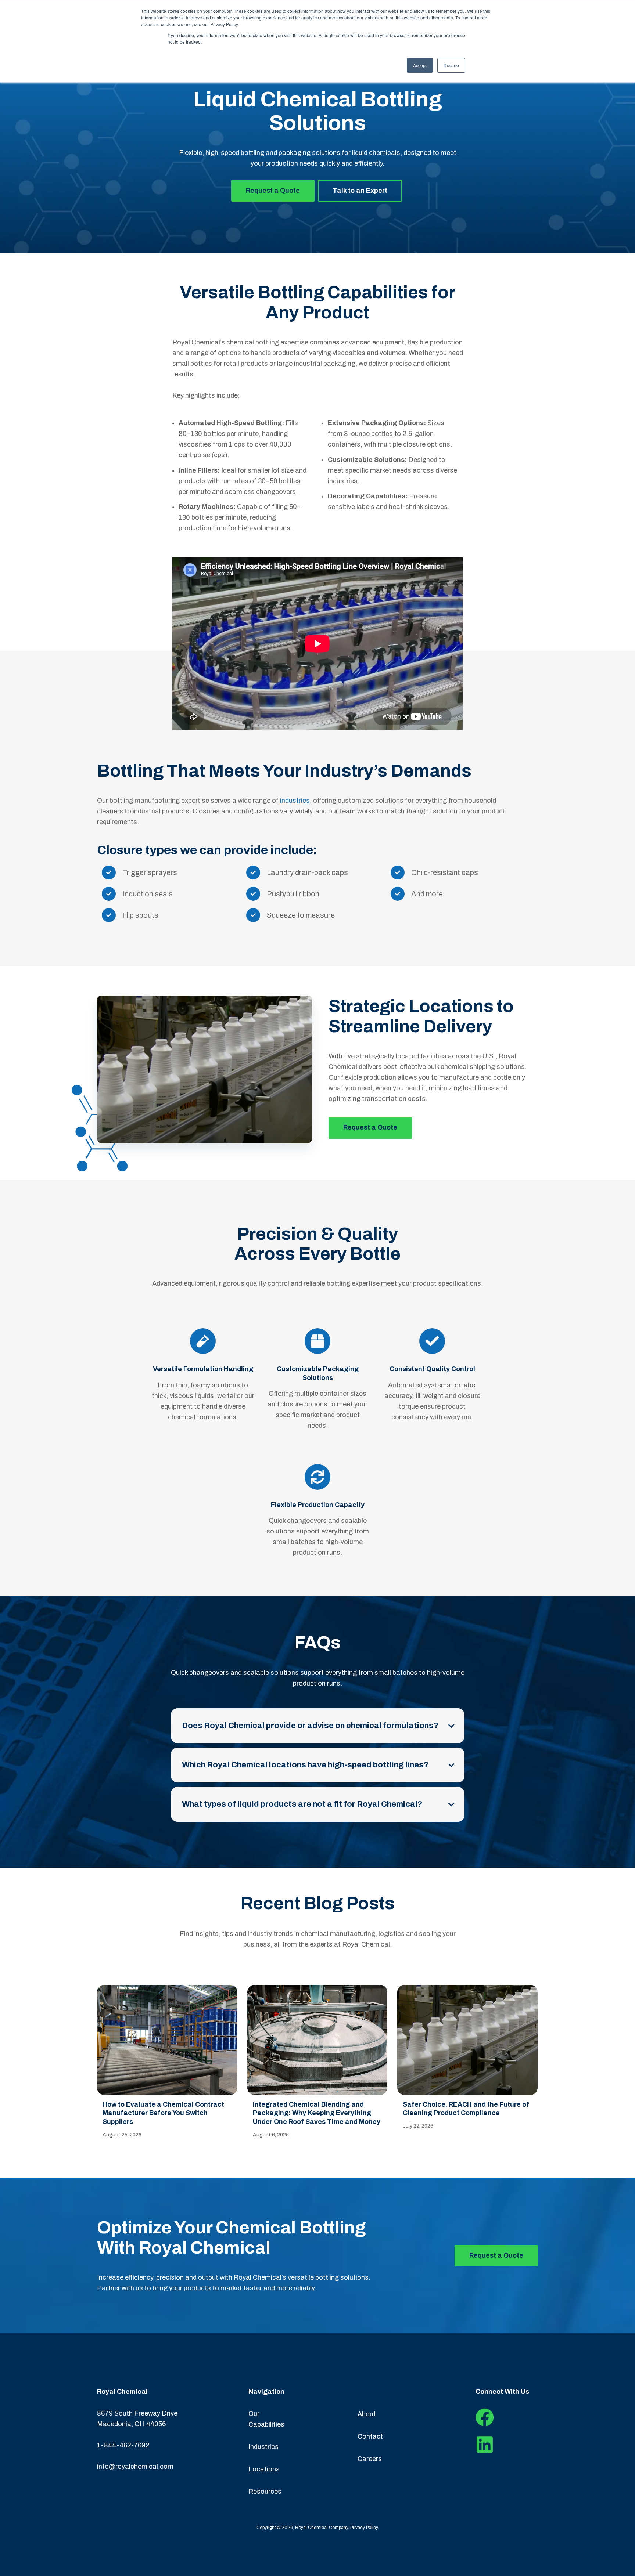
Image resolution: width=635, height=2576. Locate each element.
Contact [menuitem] (370, 2436)
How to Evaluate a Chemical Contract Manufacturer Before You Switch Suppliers (163, 2113)
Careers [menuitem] (370, 2459)
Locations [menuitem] (264, 2469)
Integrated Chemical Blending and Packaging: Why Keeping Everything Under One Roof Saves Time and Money (317, 2113)
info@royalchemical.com (135, 2467)
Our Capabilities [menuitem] (266, 2419)
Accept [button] (420, 65)
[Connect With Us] (485, 2424)
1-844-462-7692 (123, 2445)
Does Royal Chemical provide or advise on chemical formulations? (310, 1726)
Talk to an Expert (360, 191)
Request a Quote (273, 191)
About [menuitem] (367, 2414)
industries (295, 801)
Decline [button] (451, 65)
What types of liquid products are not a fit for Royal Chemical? (302, 1804)
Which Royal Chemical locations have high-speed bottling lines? (305, 1765)
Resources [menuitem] (265, 2492)
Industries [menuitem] (263, 2447)
